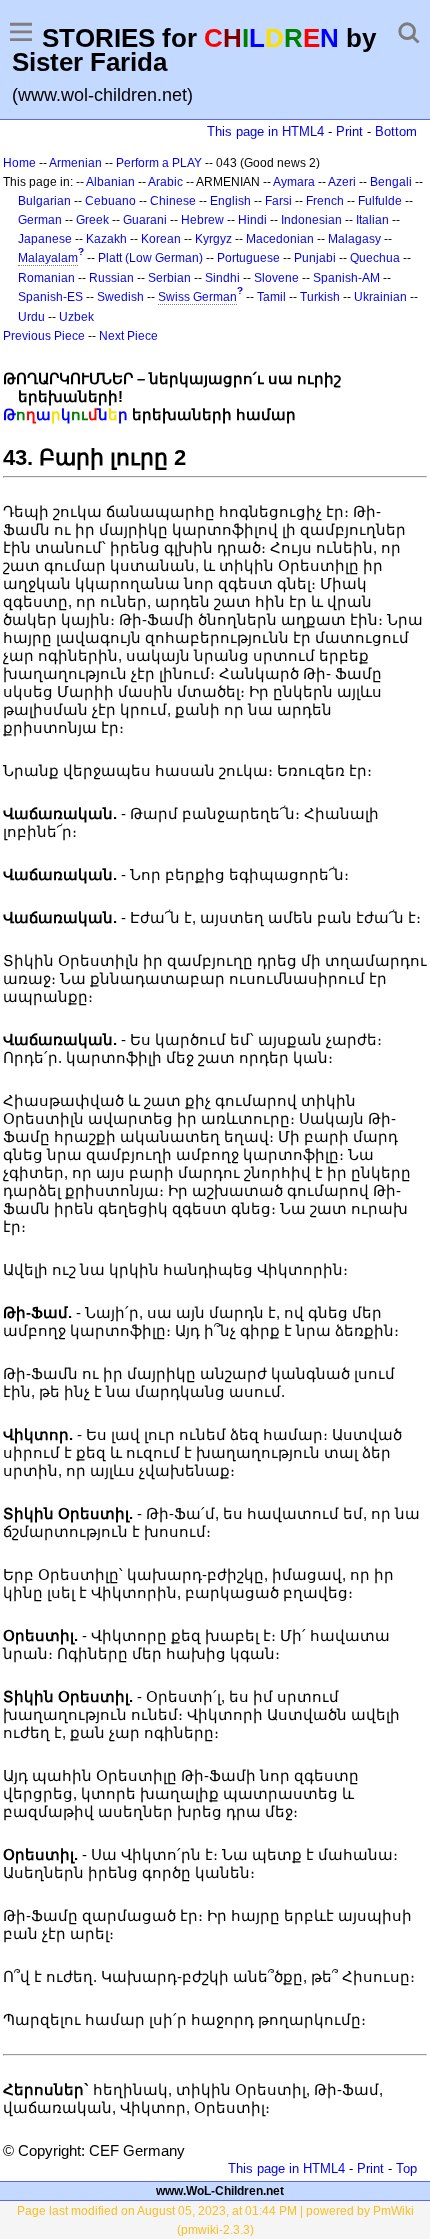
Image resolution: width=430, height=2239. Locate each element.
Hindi (252, 220)
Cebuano (110, 201)
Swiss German (197, 297)
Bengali (391, 182)
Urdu (31, 317)
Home (19, 163)
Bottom (396, 131)
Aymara (294, 182)
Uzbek (76, 317)
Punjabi (315, 258)
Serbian (169, 278)
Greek (92, 220)
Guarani (145, 220)
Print (349, 131)
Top (406, 2168)
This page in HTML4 (265, 131)
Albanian (110, 182)
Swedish (120, 297)
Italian (372, 220)
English (230, 201)
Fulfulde (380, 201)
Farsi (278, 201)
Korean (161, 239)
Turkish (320, 297)
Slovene (276, 278)
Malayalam (48, 258)
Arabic (165, 182)
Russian (111, 278)
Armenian (75, 163)
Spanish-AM (346, 278)
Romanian (46, 278)
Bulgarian (44, 201)
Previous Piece (44, 336)
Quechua (375, 258)
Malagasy (354, 239)
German (40, 220)
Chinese (173, 201)
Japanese (45, 239)
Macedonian (280, 239)
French (325, 201)
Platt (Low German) (150, 258)
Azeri (342, 182)
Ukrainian (380, 297)
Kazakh (106, 239)
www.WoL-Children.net (220, 2191)
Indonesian (311, 220)
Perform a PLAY (159, 163)
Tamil (271, 297)
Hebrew (202, 220)
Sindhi (222, 278)
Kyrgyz (213, 239)
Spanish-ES (50, 297)
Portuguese (248, 258)
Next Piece (128, 336)
